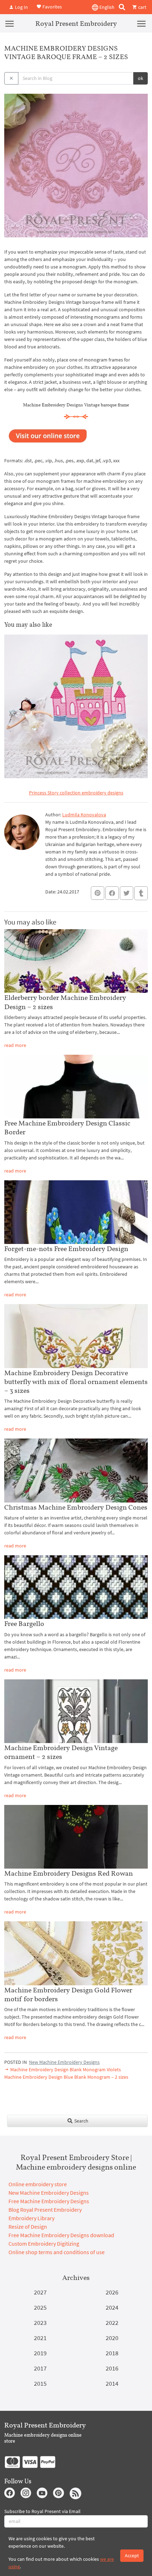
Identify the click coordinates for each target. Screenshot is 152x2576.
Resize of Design (28, 2227)
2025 (40, 2307)
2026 (112, 2292)
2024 (112, 2307)
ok (141, 78)
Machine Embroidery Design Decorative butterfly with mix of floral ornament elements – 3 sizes (76, 1382)
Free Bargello (24, 1623)
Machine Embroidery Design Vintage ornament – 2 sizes (61, 1752)
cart (142, 7)
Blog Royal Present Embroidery (45, 2210)
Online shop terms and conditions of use (57, 2252)
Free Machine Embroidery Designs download (61, 2235)
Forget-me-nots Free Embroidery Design (66, 1249)
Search (81, 2121)
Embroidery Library (31, 2218)
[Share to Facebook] (112, 893)
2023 (40, 2323)
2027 (40, 2292)
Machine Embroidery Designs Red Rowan (69, 1873)
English (106, 7)
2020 (112, 2338)
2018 (112, 2353)
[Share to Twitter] (127, 893)
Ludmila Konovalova (84, 815)
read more (15, 1045)
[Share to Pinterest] (98, 893)
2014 (112, 2383)
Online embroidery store (38, 2184)
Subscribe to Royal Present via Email (42, 2511)
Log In (21, 7)
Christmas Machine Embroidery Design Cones (76, 1507)
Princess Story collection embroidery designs (76, 793)
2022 (112, 2323)
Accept (132, 2555)
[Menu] (10, 23)
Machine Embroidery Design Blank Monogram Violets (65, 2070)
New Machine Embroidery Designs (64, 2062)
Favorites (52, 6)
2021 (40, 2338)
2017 (40, 2368)
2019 (40, 2353)
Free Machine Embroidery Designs (49, 2201)
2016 (112, 2368)
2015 (40, 2383)
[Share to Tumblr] (141, 893)
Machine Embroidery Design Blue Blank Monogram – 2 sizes (66, 2077)
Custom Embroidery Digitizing (44, 2244)
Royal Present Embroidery (76, 23)
